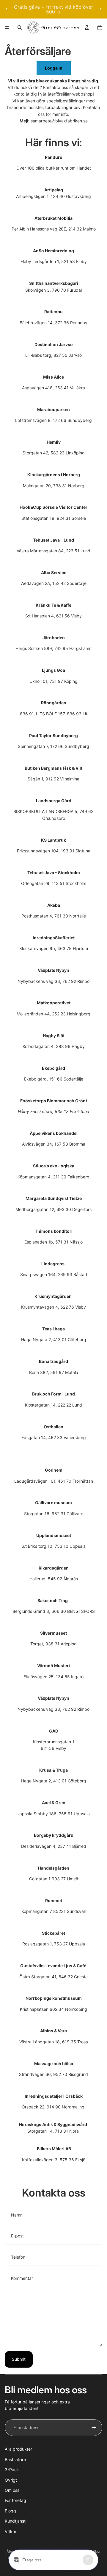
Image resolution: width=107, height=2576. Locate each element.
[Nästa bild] (100, 9)
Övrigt (11, 2480)
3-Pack (12, 2470)
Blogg (10, 2511)
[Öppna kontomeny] (87, 27)
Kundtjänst (15, 2521)
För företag (15, 2500)
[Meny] (7, 27)
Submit (19, 2359)
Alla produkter (18, 2449)
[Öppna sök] (20, 27)
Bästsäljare (15, 2459)
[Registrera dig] (94, 2428)
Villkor (11, 2531)
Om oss (12, 2490)
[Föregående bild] (7, 9)
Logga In (54, 68)
